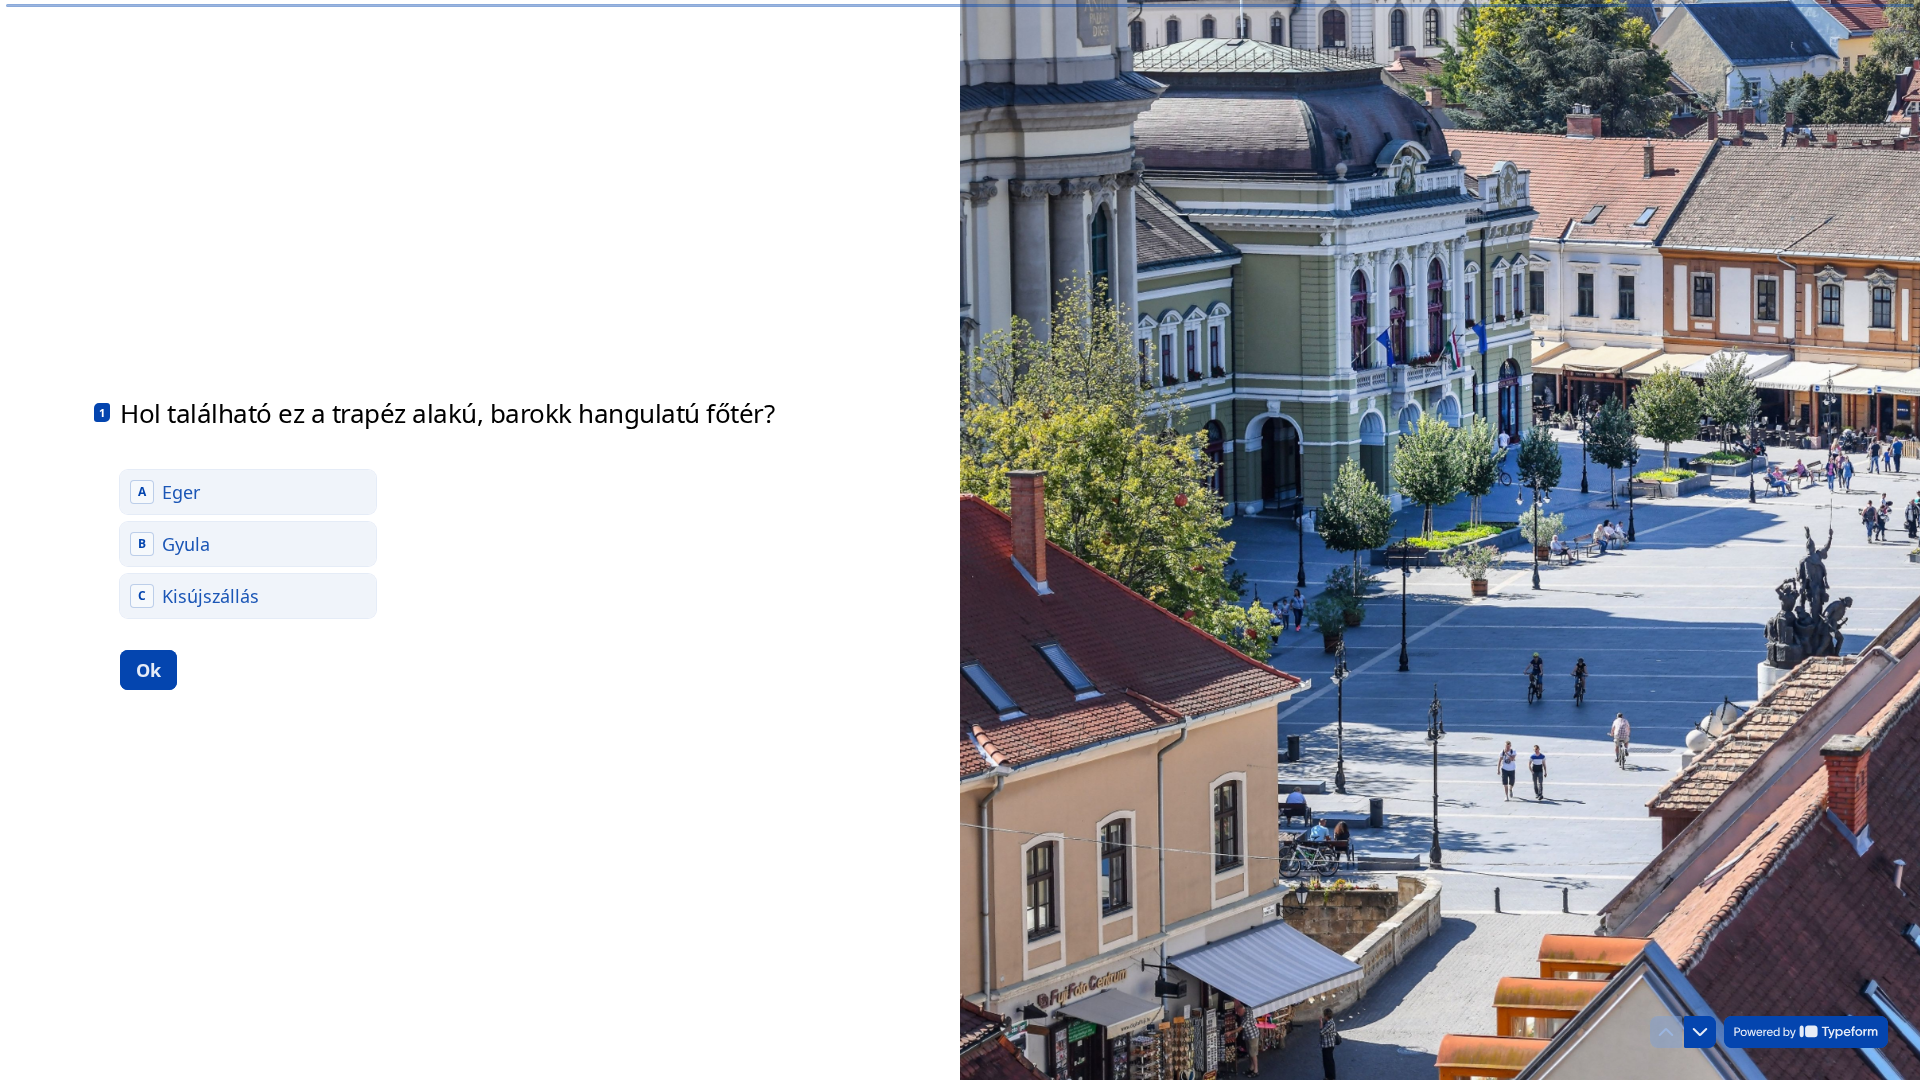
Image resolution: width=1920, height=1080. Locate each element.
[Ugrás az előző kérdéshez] (1666, 1032)
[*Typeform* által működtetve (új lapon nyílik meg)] (1806, 1032)
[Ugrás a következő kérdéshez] (1700, 1032)
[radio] (248, 492)
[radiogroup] (248, 544)
